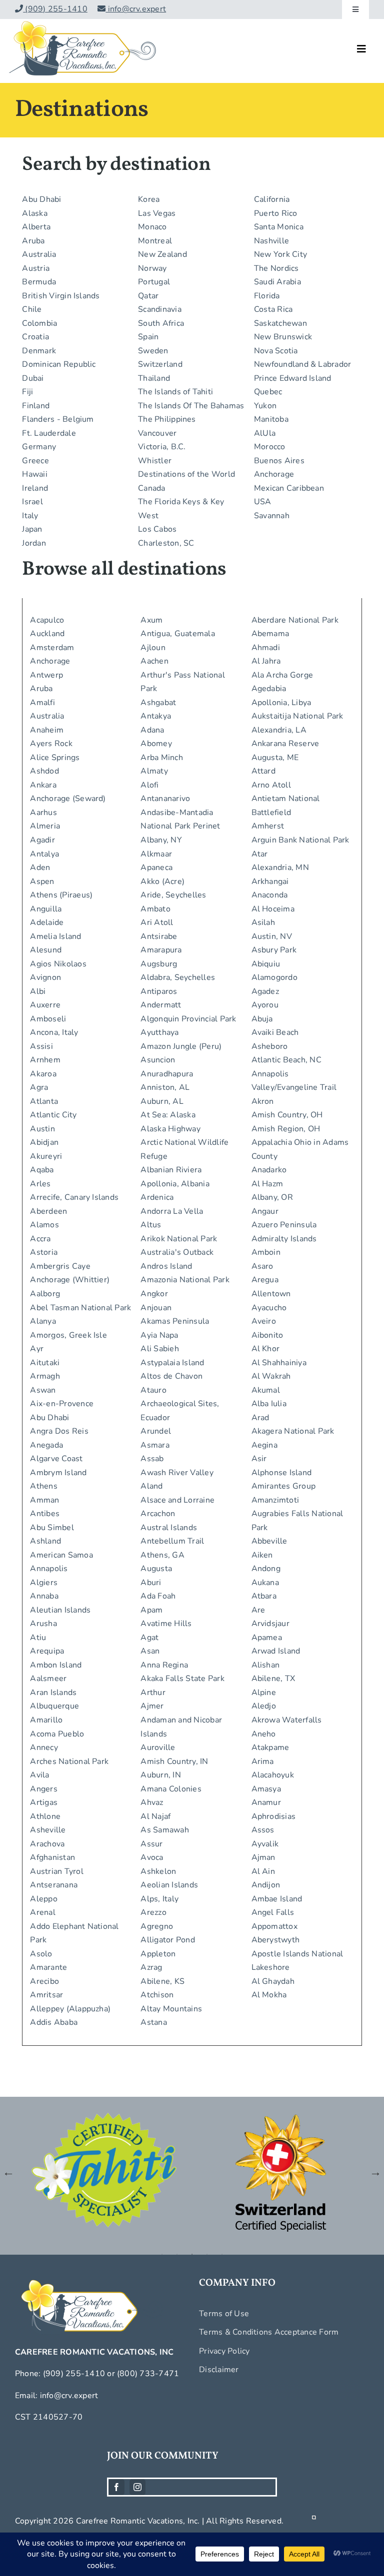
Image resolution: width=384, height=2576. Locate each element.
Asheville (48, 1830)
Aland (151, 1486)
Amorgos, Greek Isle (68, 1335)
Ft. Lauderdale (49, 433)
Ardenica (157, 1197)
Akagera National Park (293, 1431)
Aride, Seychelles (173, 895)
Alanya (43, 1321)
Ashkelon (158, 1871)
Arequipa (47, 1651)
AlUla (265, 433)
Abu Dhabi (41, 199)
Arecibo (44, 1981)
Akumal (266, 1390)
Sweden (153, 351)
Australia (39, 254)
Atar (260, 854)
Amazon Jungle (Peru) (181, 1046)
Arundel (156, 1431)
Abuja (262, 1019)
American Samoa (61, 1555)
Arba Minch (161, 758)
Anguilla (46, 909)
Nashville (271, 241)
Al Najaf (155, 1816)
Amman (44, 1500)
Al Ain (263, 1871)
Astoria (44, 1252)
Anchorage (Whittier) (70, 1280)
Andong (266, 1569)
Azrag (151, 1967)
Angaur (265, 1211)
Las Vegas (157, 213)
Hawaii (34, 474)
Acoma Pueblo (57, 1734)
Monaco (152, 227)
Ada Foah (158, 1596)
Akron (263, 1101)
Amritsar (46, 1995)
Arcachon (158, 1514)
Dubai (33, 378)
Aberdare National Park (295, 620)
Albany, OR (272, 1197)
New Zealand (162, 254)
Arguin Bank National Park (300, 840)
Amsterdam (52, 648)
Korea (149, 199)
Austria (36, 268)
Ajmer (152, 1706)
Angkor (154, 1294)
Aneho (264, 1734)
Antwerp (46, 675)
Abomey (156, 744)
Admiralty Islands (284, 1239)
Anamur (266, 1802)
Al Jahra (266, 661)
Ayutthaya (159, 1032)
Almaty (154, 771)
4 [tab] (207, 2254)
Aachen (154, 661)
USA (263, 502)
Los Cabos (157, 529)
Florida (267, 296)
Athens (43, 1486)
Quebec (268, 392)
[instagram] (137, 2487)
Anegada (46, 1445)
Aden (40, 867)
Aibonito (267, 1335)
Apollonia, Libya (281, 703)
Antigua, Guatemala (177, 634)
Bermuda (39, 282)
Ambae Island (277, 1899)
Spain (148, 337)
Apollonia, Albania (175, 1184)
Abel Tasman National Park (80, 1308)
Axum (151, 620)
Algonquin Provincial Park (188, 1019)
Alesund (46, 950)
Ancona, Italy (54, 1032)
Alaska (34, 213)
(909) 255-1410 (55, 9)
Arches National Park (69, 1761)
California (272, 199)
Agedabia (269, 689)
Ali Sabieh (159, 1349)
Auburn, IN (160, 1775)
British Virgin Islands (61, 296)
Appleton (158, 1954)
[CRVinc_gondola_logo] (82, 23)
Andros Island (166, 1266)
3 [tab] (192, 2254)
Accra (40, 1239)
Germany (39, 447)
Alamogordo (274, 977)
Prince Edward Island (293, 378)
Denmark (39, 351)
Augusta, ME (275, 758)
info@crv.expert (136, 9)
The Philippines (167, 419)
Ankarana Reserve (285, 744)
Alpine (264, 1693)
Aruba (33, 241)
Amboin (266, 1252)
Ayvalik (265, 1844)
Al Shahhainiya (279, 1363)
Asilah (263, 922)
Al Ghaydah (273, 1981)
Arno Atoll (271, 785)
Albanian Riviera (171, 1170)
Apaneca (156, 867)
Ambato (155, 909)
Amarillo (46, 1720)
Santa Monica (279, 227)
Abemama (270, 634)
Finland (36, 406)
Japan (32, 529)
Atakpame (270, 1747)
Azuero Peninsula (284, 1225)
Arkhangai (270, 881)
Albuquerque (54, 1706)
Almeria (45, 826)
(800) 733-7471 (148, 2374)
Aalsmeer (48, 1679)
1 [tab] (162, 2254)
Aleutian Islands (60, 1610)
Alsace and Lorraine (177, 1500)
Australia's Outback (177, 1252)
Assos (263, 1830)
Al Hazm (267, 1184)
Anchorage (274, 474)
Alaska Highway (170, 1129)
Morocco (270, 447)
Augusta (156, 1569)
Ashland (45, 1541)
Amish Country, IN (174, 1761)
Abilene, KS (162, 1981)
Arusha (43, 1624)
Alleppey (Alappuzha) (70, 2009)
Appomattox (274, 1926)
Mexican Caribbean (289, 488)
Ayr (37, 1349)
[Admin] (314, 2521)
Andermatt (161, 1005)
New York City (280, 254)
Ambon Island (56, 1665)
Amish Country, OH (287, 1115)
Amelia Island (55, 936)
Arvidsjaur (270, 1624)
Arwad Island (276, 1651)
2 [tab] (177, 2254)
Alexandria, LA (279, 730)
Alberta (36, 227)
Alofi (149, 785)
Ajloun (153, 648)
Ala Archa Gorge (282, 675)
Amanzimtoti (275, 1500)
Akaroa (43, 1074)
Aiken (262, 1555)
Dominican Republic (59, 364)
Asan (150, 1651)
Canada (151, 488)
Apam (151, 1610)
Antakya (156, 716)
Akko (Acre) (162, 881)
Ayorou (265, 1005)
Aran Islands (53, 1693)
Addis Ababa (54, 2022)
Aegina (264, 1445)
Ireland (35, 488)
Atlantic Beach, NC (286, 1060)
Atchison (157, 1995)
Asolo (41, 1954)
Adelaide (47, 922)
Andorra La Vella (172, 1211)
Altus (151, 1225)
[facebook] (116, 2487)
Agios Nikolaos (58, 964)
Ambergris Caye (60, 1266)
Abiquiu (266, 964)
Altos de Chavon (171, 1376)
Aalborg (45, 1294)
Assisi (41, 1046)
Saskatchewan (280, 323)
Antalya (44, 854)
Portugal (154, 282)
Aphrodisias (274, 1816)
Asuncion (158, 1060)
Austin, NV (272, 936)
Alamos (44, 1225)
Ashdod (44, 771)
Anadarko (269, 1170)
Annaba (44, 1596)
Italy (30, 516)
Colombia (39, 323)
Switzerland (160, 364)
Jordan (34, 543)
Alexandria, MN (280, 867)
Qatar (148, 296)
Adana (152, 730)
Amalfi (42, 703)
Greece (35, 461)
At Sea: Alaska (168, 1115)
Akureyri (46, 1156)
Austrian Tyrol (56, 1871)
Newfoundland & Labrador (303, 364)
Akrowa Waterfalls (287, 1720)
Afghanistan (52, 1857)
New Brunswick (283, 337)
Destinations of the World (186, 474)
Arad (260, 1418)
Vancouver (157, 433)
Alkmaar (156, 854)
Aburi (151, 1583)
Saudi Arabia (277, 282)
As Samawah (164, 1830)
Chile (32, 309)
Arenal (42, 1912)
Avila (39, 1775)
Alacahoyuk (273, 1775)
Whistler (155, 461)
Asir (259, 1459)
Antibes (45, 1514)
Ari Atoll (157, 922)
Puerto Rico (276, 213)
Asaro (262, 1266)
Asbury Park (274, 950)
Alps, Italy (159, 1899)
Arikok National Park (179, 1239)
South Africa (161, 323)
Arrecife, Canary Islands (74, 1197)
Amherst (268, 826)
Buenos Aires (279, 461)
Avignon (45, 977)
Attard (263, 771)
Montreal (155, 241)
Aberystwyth (276, 1940)
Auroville (158, 1747)
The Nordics (276, 268)
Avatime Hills (166, 1624)
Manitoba (271, 419)
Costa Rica (273, 309)
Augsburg (159, 964)
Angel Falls (273, 1912)
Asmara (155, 1445)
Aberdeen (48, 1211)
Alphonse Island (282, 1473)
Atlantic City (53, 1115)
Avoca (152, 1857)
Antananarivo (165, 799)
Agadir (42, 840)
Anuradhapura (167, 1074)
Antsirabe (159, 936)
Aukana (265, 1583)
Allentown (271, 1294)
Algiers (44, 1583)
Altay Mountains (171, 2009)
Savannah (272, 516)
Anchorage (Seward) (68, 799)
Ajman (263, 1857)
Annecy (44, 1747)
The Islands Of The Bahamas (191, 406)
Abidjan (44, 1142)
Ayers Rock (51, 744)
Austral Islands (169, 1528)
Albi (38, 991)
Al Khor (266, 1349)
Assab (152, 1459)
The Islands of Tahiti (175, 392)
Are (258, 1610)
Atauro (153, 1390)
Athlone (45, 1816)
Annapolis (49, 1569)
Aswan (43, 1390)
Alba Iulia (269, 1404)
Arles (40, 1184)
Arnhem (45, 1060)
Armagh (45, 1376)
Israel (32, 502)
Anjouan (156, 1308)
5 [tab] (222, 2254)
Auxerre (45, 1005)
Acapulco (47, 620)
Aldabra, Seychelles (178, 977)
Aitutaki (45, 1363)
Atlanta (44, 1101)
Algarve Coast (56, 1459)
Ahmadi (266, 648)
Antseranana (54, 1885)
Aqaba (42, 1170)
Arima (263, 1761)
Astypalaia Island (172, 1363)
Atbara (264, 1596)
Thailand (154, 378)
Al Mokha (269, 1995)
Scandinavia (160, 309)
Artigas (44, 1802)
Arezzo (153, 1912)
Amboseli (48, 1019)
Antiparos (159, 991)
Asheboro (270, 1046)
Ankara (43, 785)
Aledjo (264, 1706)
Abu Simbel (52, 1528)
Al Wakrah (271, 1376)
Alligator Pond (167, 1940)
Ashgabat (158, 703)
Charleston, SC (166, 543)
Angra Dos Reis (59, 1431)
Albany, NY (161, 840)
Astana (153, 2022)
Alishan (266, 1665)
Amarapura (161, 950)
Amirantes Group (284, 1486)
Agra (39, 1087)
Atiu (38, 1638)
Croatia (35, 337)
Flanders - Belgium (58, 419)
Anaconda (270, 895)
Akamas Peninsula (175, 1321)
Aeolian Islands (169, 1885)
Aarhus (43, 813)
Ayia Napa (159, 1335)
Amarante (48, 1967)
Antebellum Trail (172, 1541)
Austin (42, 1129)
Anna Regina (164, 1665)
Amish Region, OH (286, 1129)
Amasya (266, 1789)
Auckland (47, 634)
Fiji (27, 392)
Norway (152, 268)
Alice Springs (55, 758)
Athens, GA (162, 1555)
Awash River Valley (177, 1473)
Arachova (47, 1844)
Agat (149, 1638)
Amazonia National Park (185, 1280)
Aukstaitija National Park (297, 716)
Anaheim (47, 730)
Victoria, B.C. (162, 447)
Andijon (266, 1885)
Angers (43, 1789)
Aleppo (43, 1899)
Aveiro (264, 1321)
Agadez (265, 991)
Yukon (265, 406)
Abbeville (269, 1541)
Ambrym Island (58, 1473)
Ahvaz (152, 1802)
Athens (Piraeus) (61, 895)
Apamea (267, 1638)
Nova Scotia (276, 351)
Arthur (153, 1693)
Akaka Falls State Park (182, 1679)
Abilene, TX (273, 1679)
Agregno (157, 1926)
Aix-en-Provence (62, 1404)
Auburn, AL (162, 1101)
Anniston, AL (165, 1087)
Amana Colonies (171, 1789)
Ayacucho (269, 1308)
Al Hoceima (273, 909)
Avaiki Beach (275, 1032)
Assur (151, 1844)
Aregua (265, 1280)
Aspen (42, 881)
